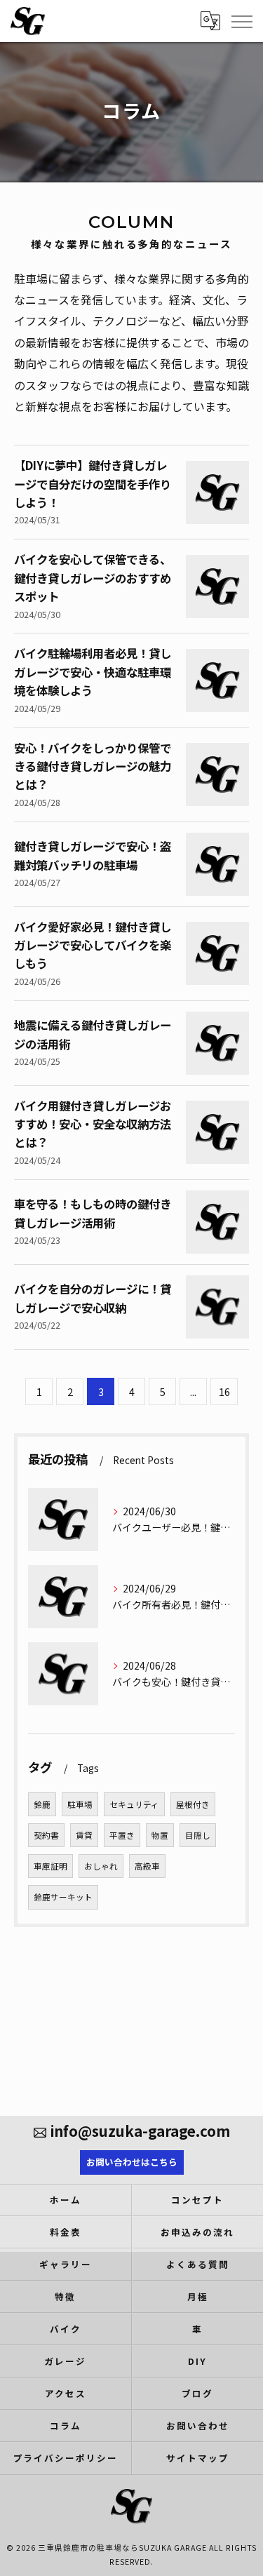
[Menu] (241, 20)
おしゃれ (101, 1866)
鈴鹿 (42, 1804)
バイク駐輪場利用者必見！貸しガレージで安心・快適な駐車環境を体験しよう (93, 672)
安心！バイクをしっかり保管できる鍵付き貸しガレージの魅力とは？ (93, 766)
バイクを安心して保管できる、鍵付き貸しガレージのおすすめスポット (93, 578)
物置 (160, 1835)
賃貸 (84, 1835)
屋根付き (193, 1804)
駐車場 (80, 1804)
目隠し (198, 1835)
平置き (122, 1835)
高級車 (147, 1866)
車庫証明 (50, 1866)
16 (224, 1391)
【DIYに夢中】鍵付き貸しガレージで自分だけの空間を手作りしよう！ (93, 484)
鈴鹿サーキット (63, 1897)
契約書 (46, 1835)
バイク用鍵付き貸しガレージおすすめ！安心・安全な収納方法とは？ (93, 1124)
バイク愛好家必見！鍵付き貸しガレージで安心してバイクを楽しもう (93, 945)
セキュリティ (134, 1804)
